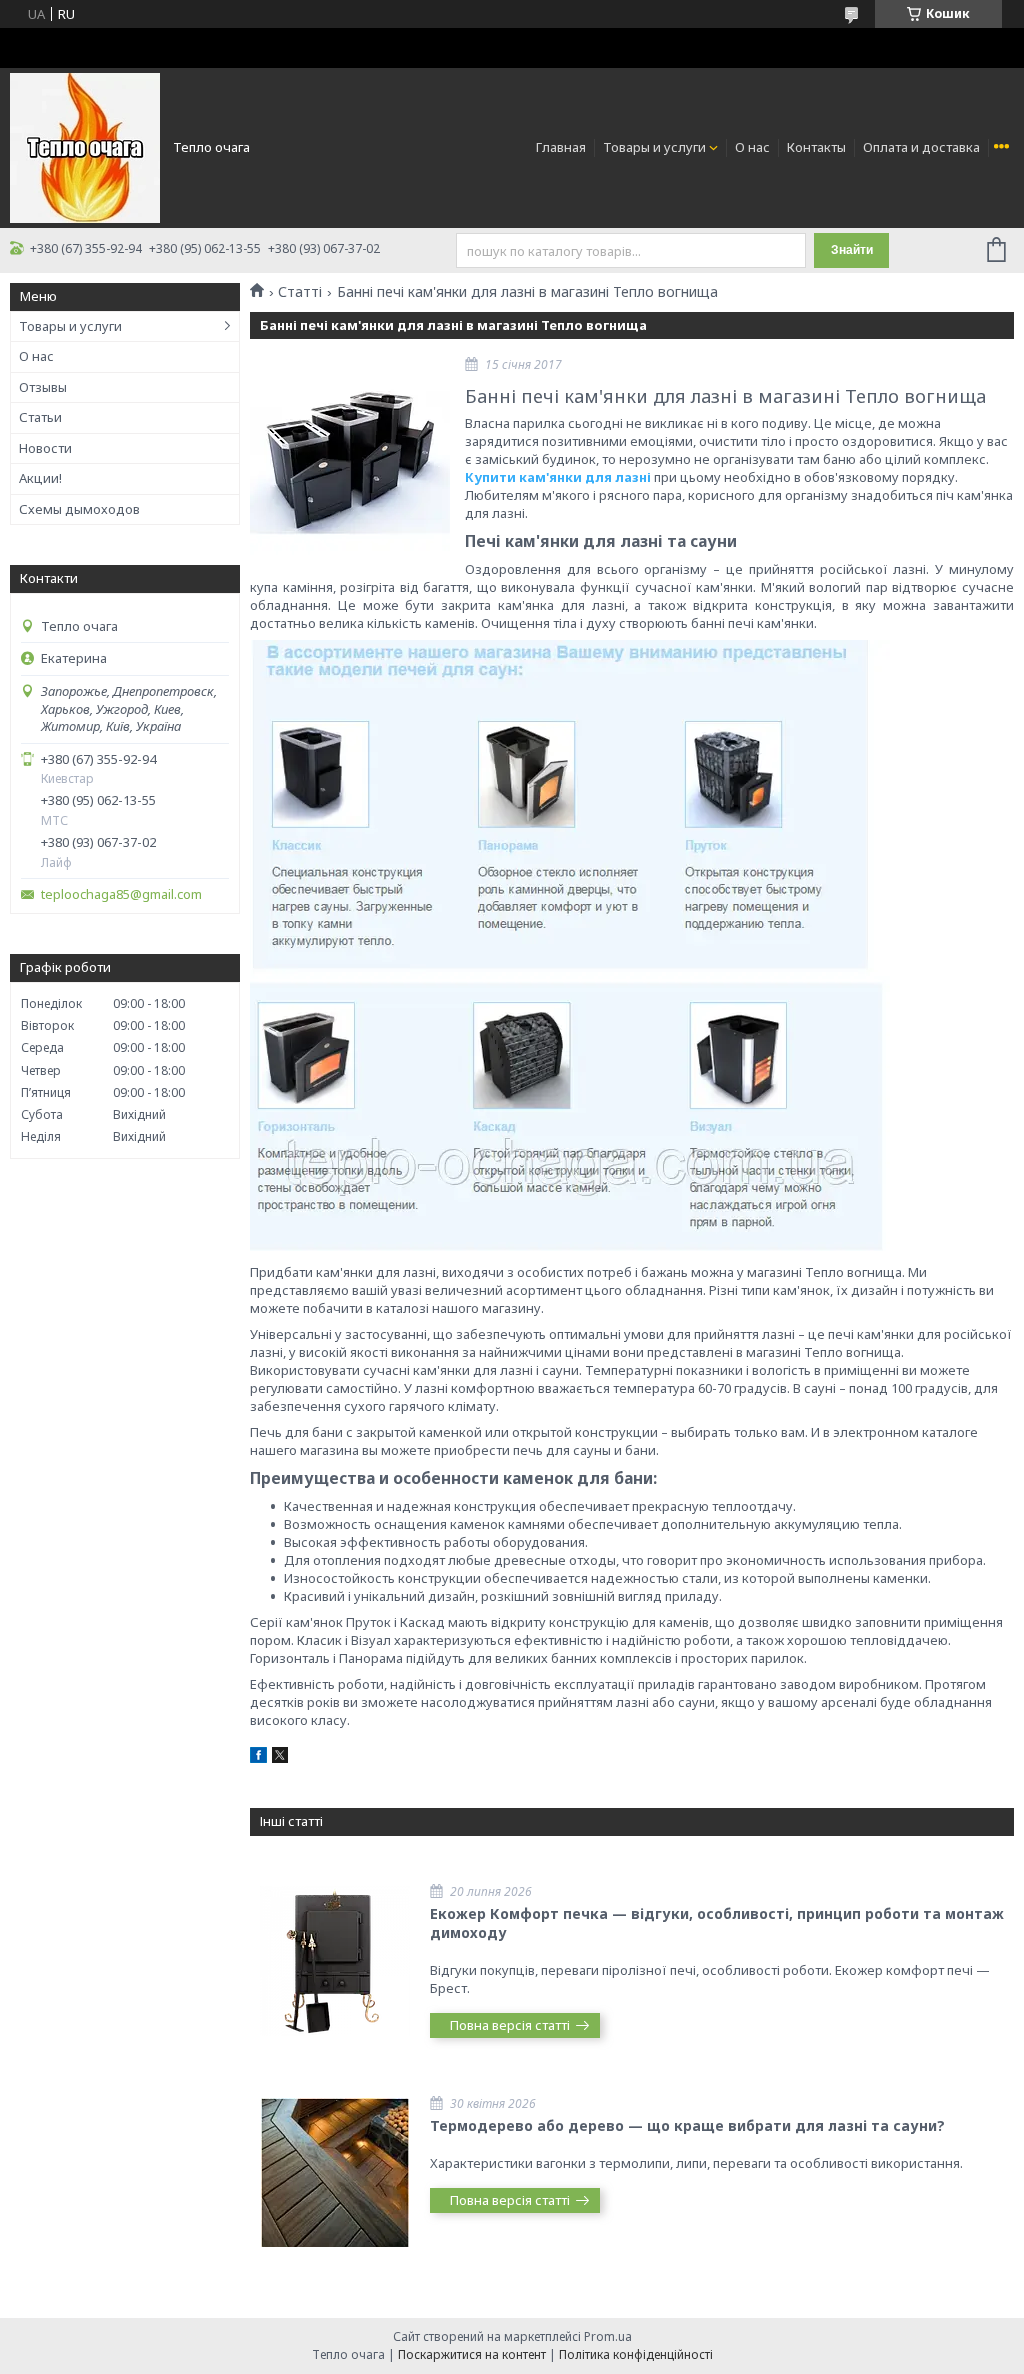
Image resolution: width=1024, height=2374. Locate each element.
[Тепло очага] (85, 146)
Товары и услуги (654, 147)
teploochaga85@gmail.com (121, 894)
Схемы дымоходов (79, 509)
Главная (561, 147)
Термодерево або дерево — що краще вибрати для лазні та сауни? (687, 2125)
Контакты (816, 147)
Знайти (852, 250)
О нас (752, 147)
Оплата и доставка (921, 147)
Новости (45, 448)
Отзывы (43, 387)
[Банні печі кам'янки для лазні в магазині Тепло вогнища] (350, 459)
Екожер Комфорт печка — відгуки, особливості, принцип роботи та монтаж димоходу (717, 1923)
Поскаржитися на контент (472, 2354)
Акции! (40, 478)
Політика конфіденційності (636, 2354)
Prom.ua (608, 2336)
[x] (280, 1758)
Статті (300, 292)
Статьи (40, 417)
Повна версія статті (510, 2025)
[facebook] (258, 1758)
